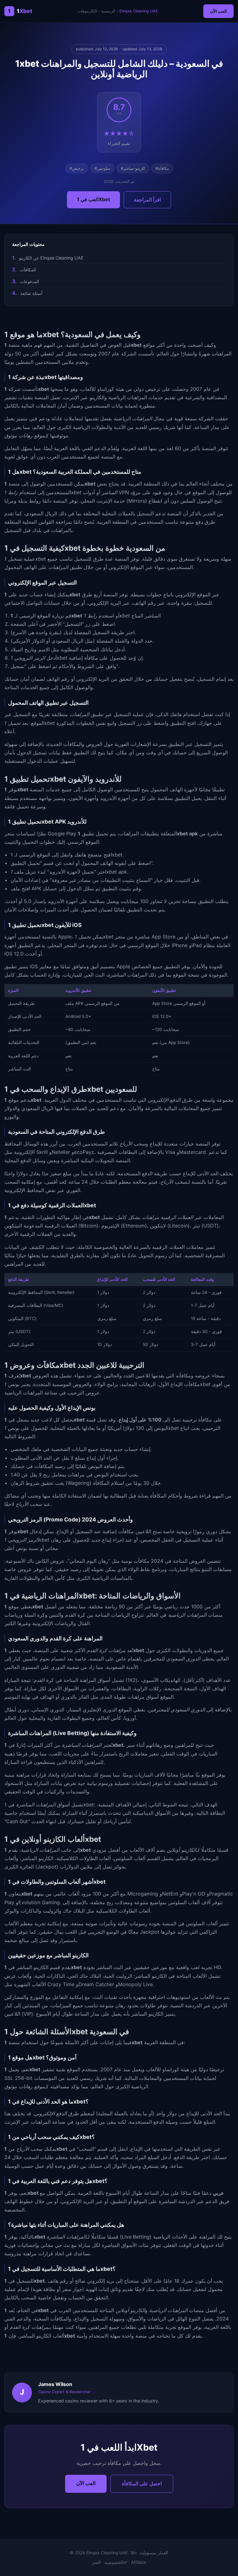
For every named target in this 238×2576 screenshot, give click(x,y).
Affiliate (139, 2562)
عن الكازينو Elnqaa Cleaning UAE (51, 258)
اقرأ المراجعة (147, 200)
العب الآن (218, 11)
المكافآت (28, 270)
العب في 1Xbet (93, 199)
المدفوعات (29, 281)
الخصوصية (114, 2562)
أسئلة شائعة (31, 293)
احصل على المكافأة (142, 2483)
